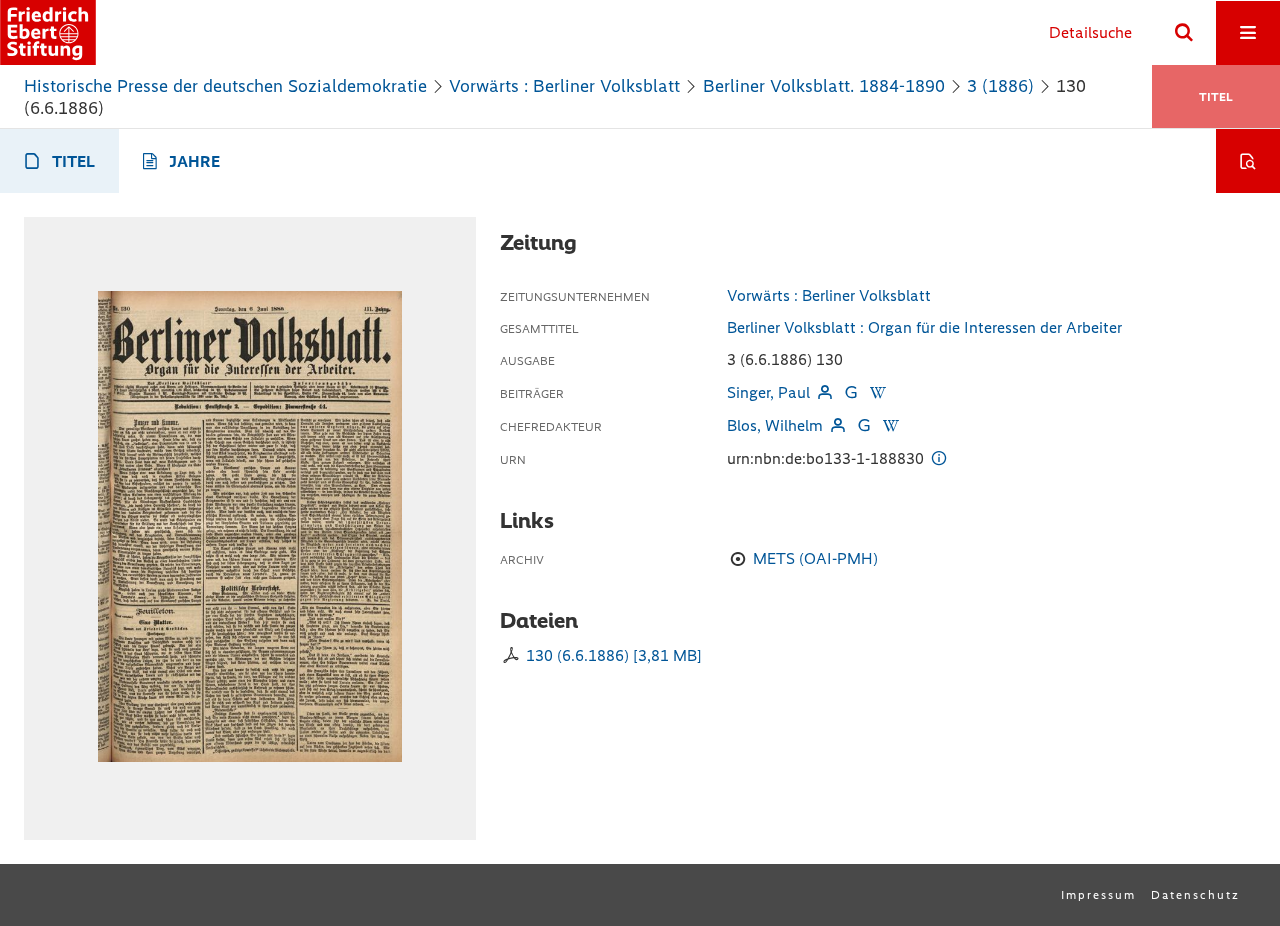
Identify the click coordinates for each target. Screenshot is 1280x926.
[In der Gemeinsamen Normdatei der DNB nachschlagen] (851, 392)
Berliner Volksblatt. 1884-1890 (824, 86)
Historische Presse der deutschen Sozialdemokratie (225, 86)
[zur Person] (825, 392)
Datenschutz (1195, 895)
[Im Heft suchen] (1248, 161)
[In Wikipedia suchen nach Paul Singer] (877, 392)
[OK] (1184, 33)
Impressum (1098, 895)
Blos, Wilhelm (775, 425)
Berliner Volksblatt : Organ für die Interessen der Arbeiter (924, 327)
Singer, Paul (768, 392)
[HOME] (48, 32)
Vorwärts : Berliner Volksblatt (564, 86)
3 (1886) (1000, 86)
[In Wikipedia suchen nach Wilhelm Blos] (890, 425)
